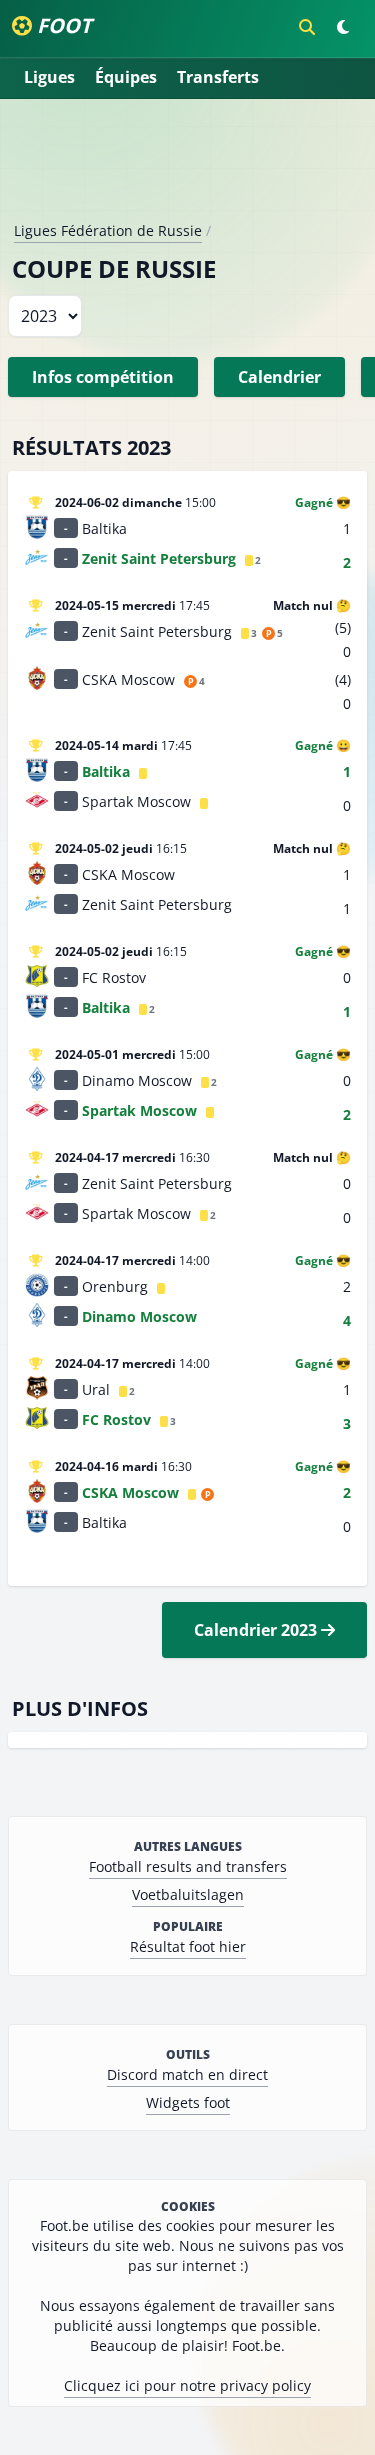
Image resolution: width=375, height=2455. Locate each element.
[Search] (307, 27)
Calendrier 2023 (257, 1630)
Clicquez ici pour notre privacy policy (187, 2385)
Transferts (218, 77)
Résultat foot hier (188, 1946)
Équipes (126, 77)
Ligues (49, 77)
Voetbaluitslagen (188, 1894)
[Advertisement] (188, 168)
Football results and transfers (188, 1866)
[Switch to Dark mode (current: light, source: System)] (343, 27)
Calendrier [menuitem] (279, 377)
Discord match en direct (187, 2074)
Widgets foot (188, 2102)
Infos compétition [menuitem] (103, 377)
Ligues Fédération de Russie (108, 230)
